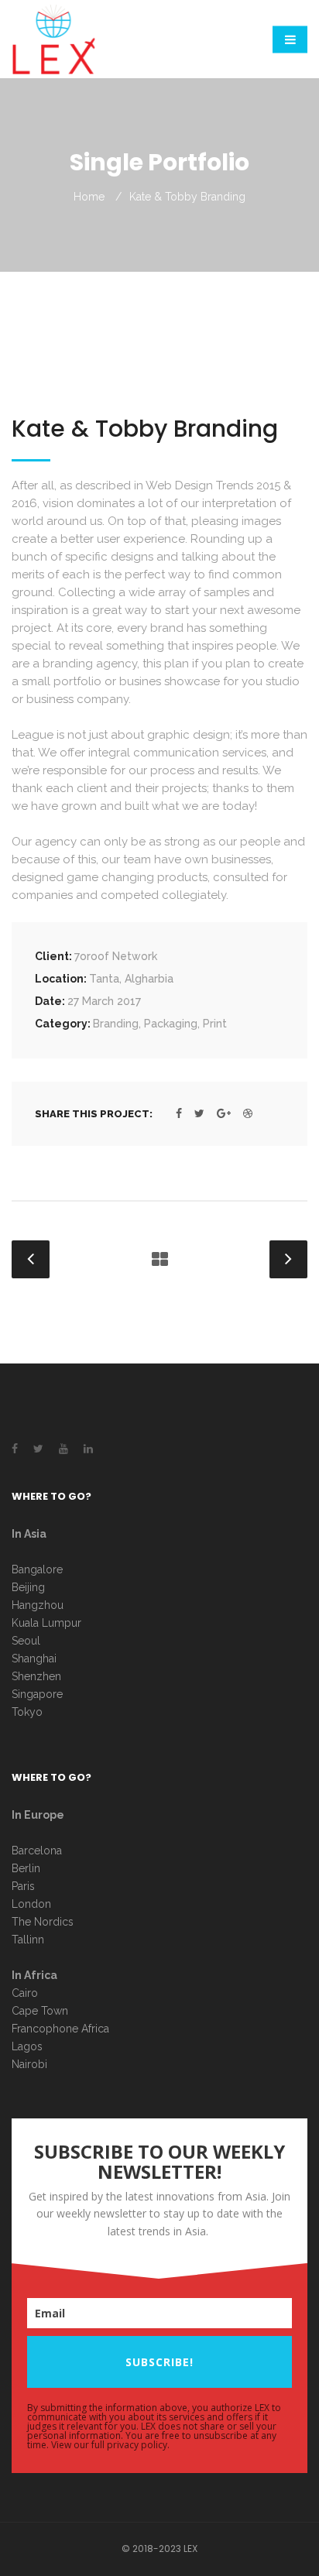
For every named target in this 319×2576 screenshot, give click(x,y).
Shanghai (34, 1658)
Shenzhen (36, 1676)
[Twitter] (199, 1113)
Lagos (27, 2046)
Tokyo (27, 1712)
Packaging (171, 1024)
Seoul (26, 1641)
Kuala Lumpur (46, 1623)
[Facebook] (179, 1113)
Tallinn (28, 1940)
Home (89, 197)
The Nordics (43, 1922)
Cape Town (41, 2011)
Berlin (26, 1868)
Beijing (28, 1587)
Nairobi (29, 2064)
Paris (23, 1886)
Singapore (37, 1694)
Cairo (25, 1993)
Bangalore (37, 1569)
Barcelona (37, 1851)
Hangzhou (38, 1605)
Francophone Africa (60, 2029)
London (31, 1904)
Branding (116, 1024)
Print (215, 1024)
